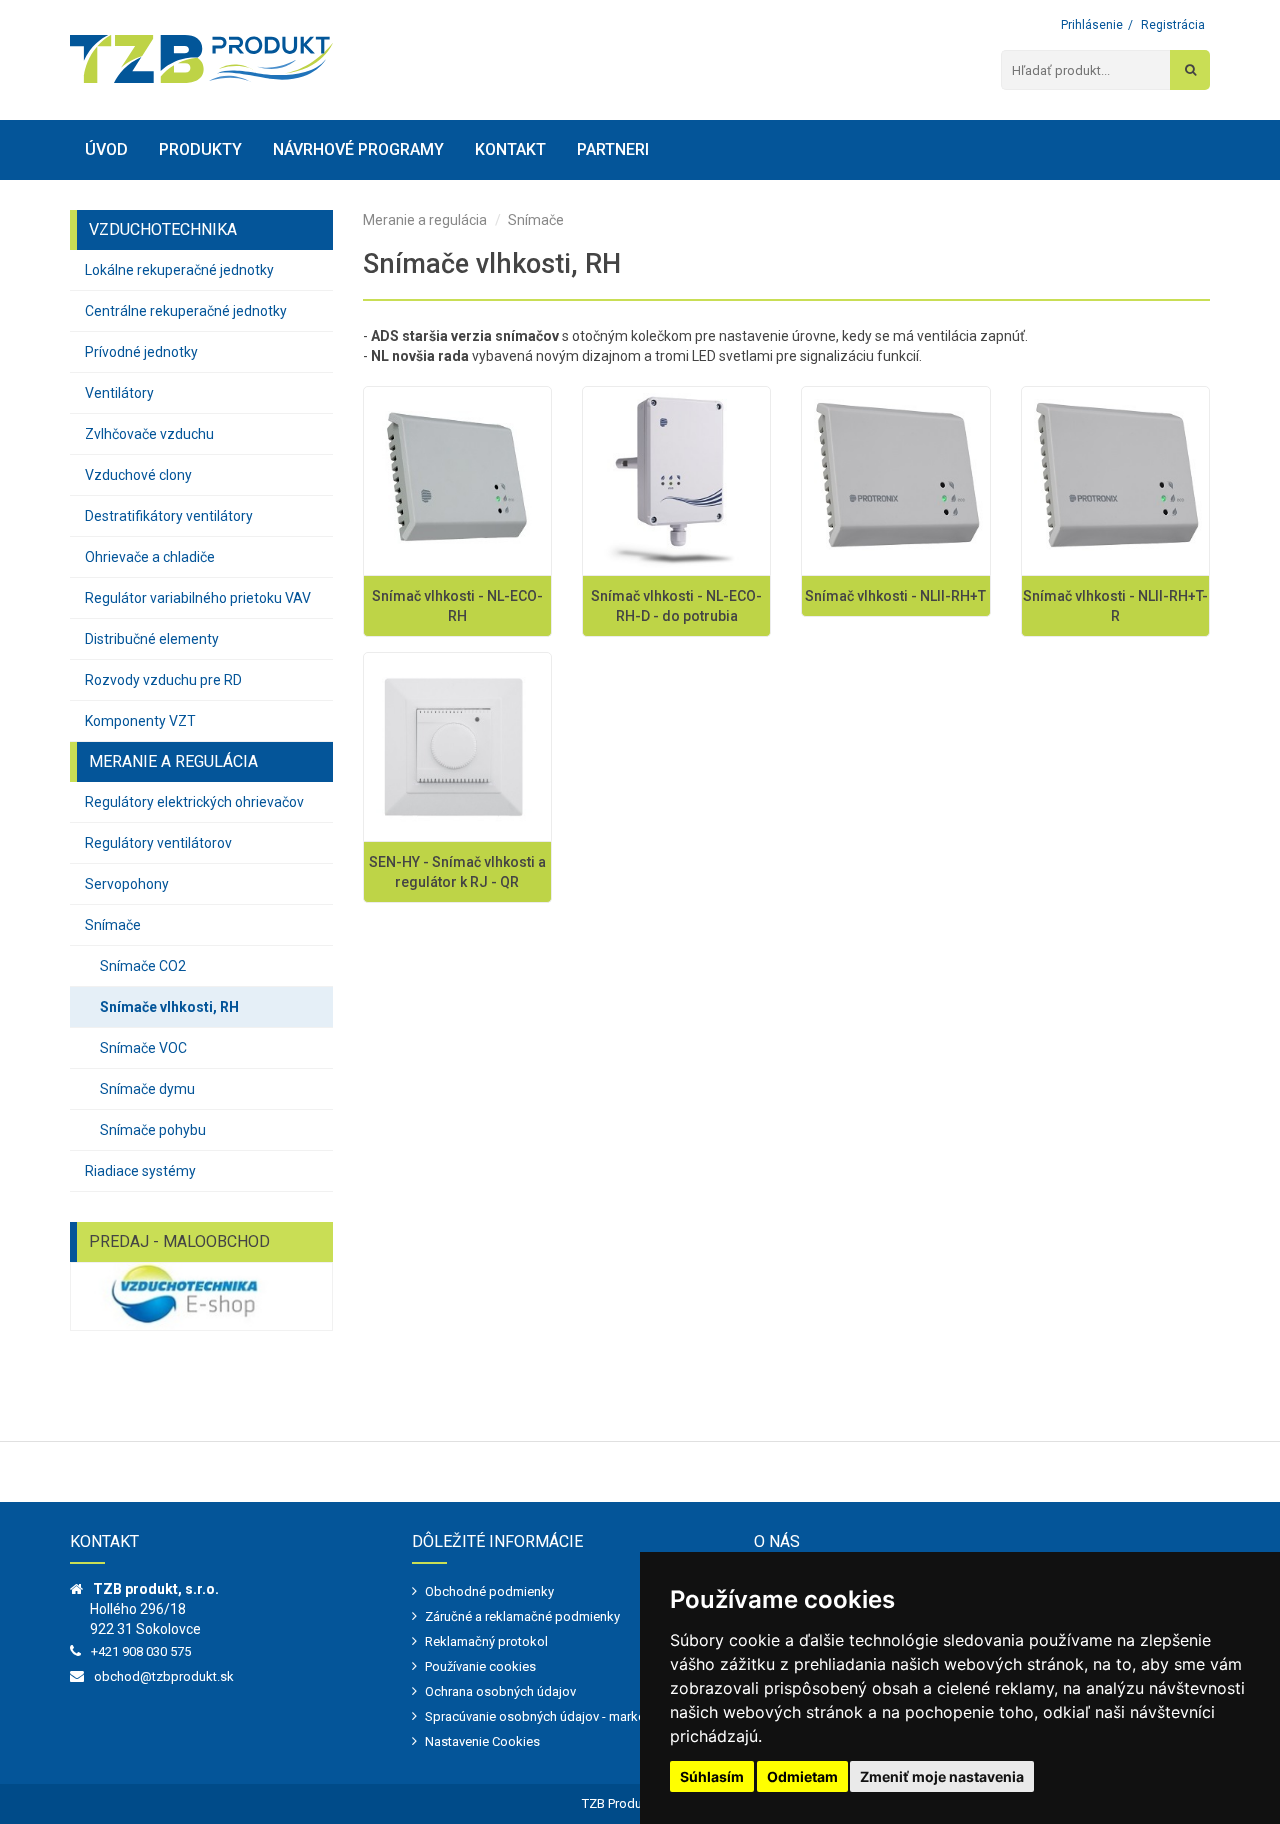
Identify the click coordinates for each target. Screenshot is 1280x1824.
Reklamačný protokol (486, 1641)
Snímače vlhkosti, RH (169, 1007)
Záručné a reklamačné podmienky (522, 1616)
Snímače (113, 925)
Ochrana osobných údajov (500, 1691)
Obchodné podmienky (489, 1591)
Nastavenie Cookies (482, 1741)
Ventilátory (119, 393)
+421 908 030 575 (141, 1651)
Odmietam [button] (802, 1776)
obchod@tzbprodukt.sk (164, 1676)
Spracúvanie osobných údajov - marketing (546, 1716)
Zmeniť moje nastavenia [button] (942, 1776)
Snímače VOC (143, 1048)
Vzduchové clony (138, 475)
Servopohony (127, 884)
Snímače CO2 (143, 966)
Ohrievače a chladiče (150, 557)
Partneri (613, 149)
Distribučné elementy (152, 639)
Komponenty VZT (140, 721)
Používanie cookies (480, 1666)
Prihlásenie (1092, 25)
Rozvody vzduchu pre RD (163, 680)
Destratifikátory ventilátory (169, 516)
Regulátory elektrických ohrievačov (194, 802)
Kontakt (510, 149)
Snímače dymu (147, 1089)
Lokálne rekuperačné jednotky (179, 270)
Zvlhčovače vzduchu (149, 434)
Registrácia (1173, 25)
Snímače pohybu (153, 1130)
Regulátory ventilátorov (158, 843)
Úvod (106, 149)
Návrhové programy (358, 149)
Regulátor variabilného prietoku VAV (198, 598)
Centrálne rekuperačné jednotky (186, 311)
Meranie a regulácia (425, 220)
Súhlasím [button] (712, 1776)
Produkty (200, 149)
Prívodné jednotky (141, 352)
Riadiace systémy (140, 1171)
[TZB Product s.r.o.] (201, 59)
